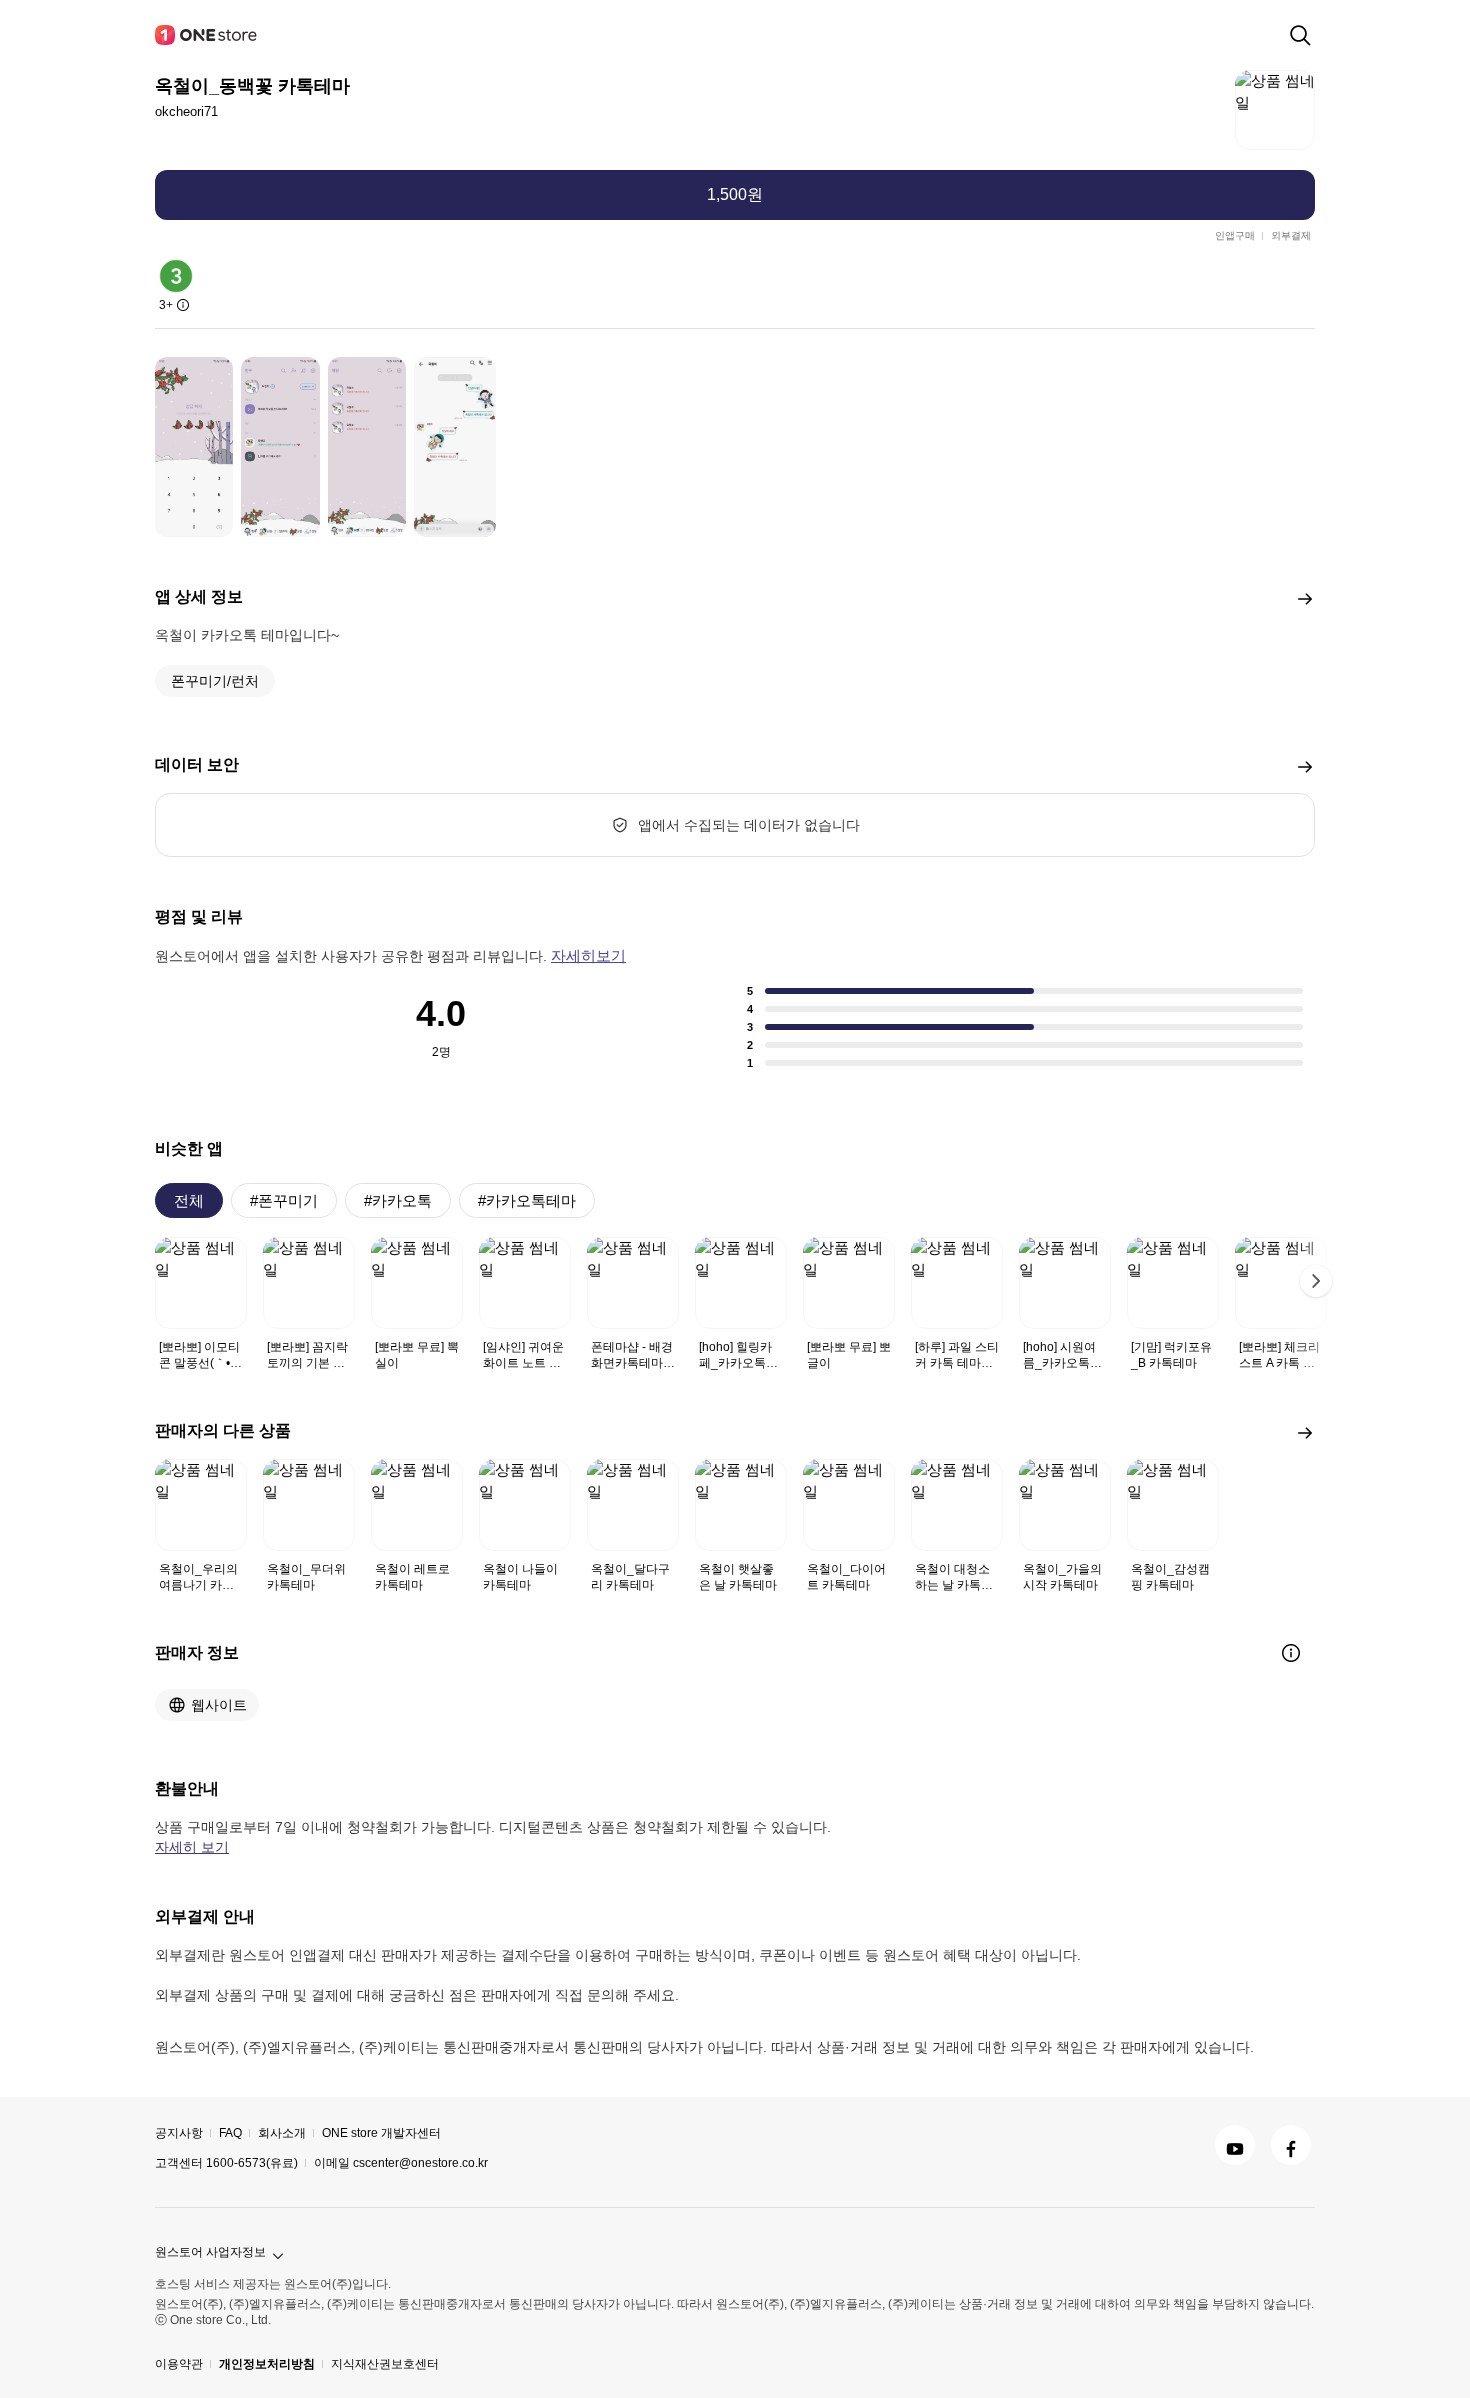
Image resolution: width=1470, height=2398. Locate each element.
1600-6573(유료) (252, 2163)
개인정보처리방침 (267, 2364)
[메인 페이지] (207, 35)
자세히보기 (588, 955)
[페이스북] (1291, 2145)
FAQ (230, 2133)
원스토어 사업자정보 (210, 2252)
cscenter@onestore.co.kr (420, 2163)
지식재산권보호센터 (385, 2364)
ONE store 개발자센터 (381, 2133)
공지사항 (179, 2133)
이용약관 (179, 2364)
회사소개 (282, 2133)
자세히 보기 (192, 1847)
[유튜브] (1235, 2145)
